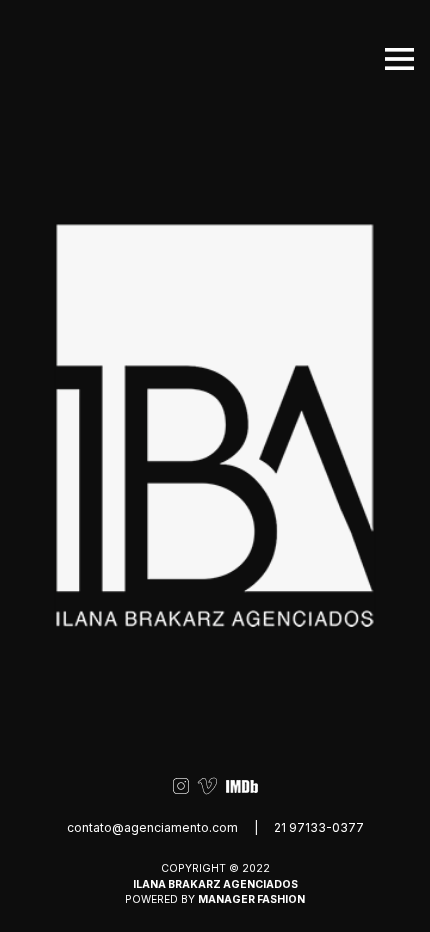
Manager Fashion (251, 899)
